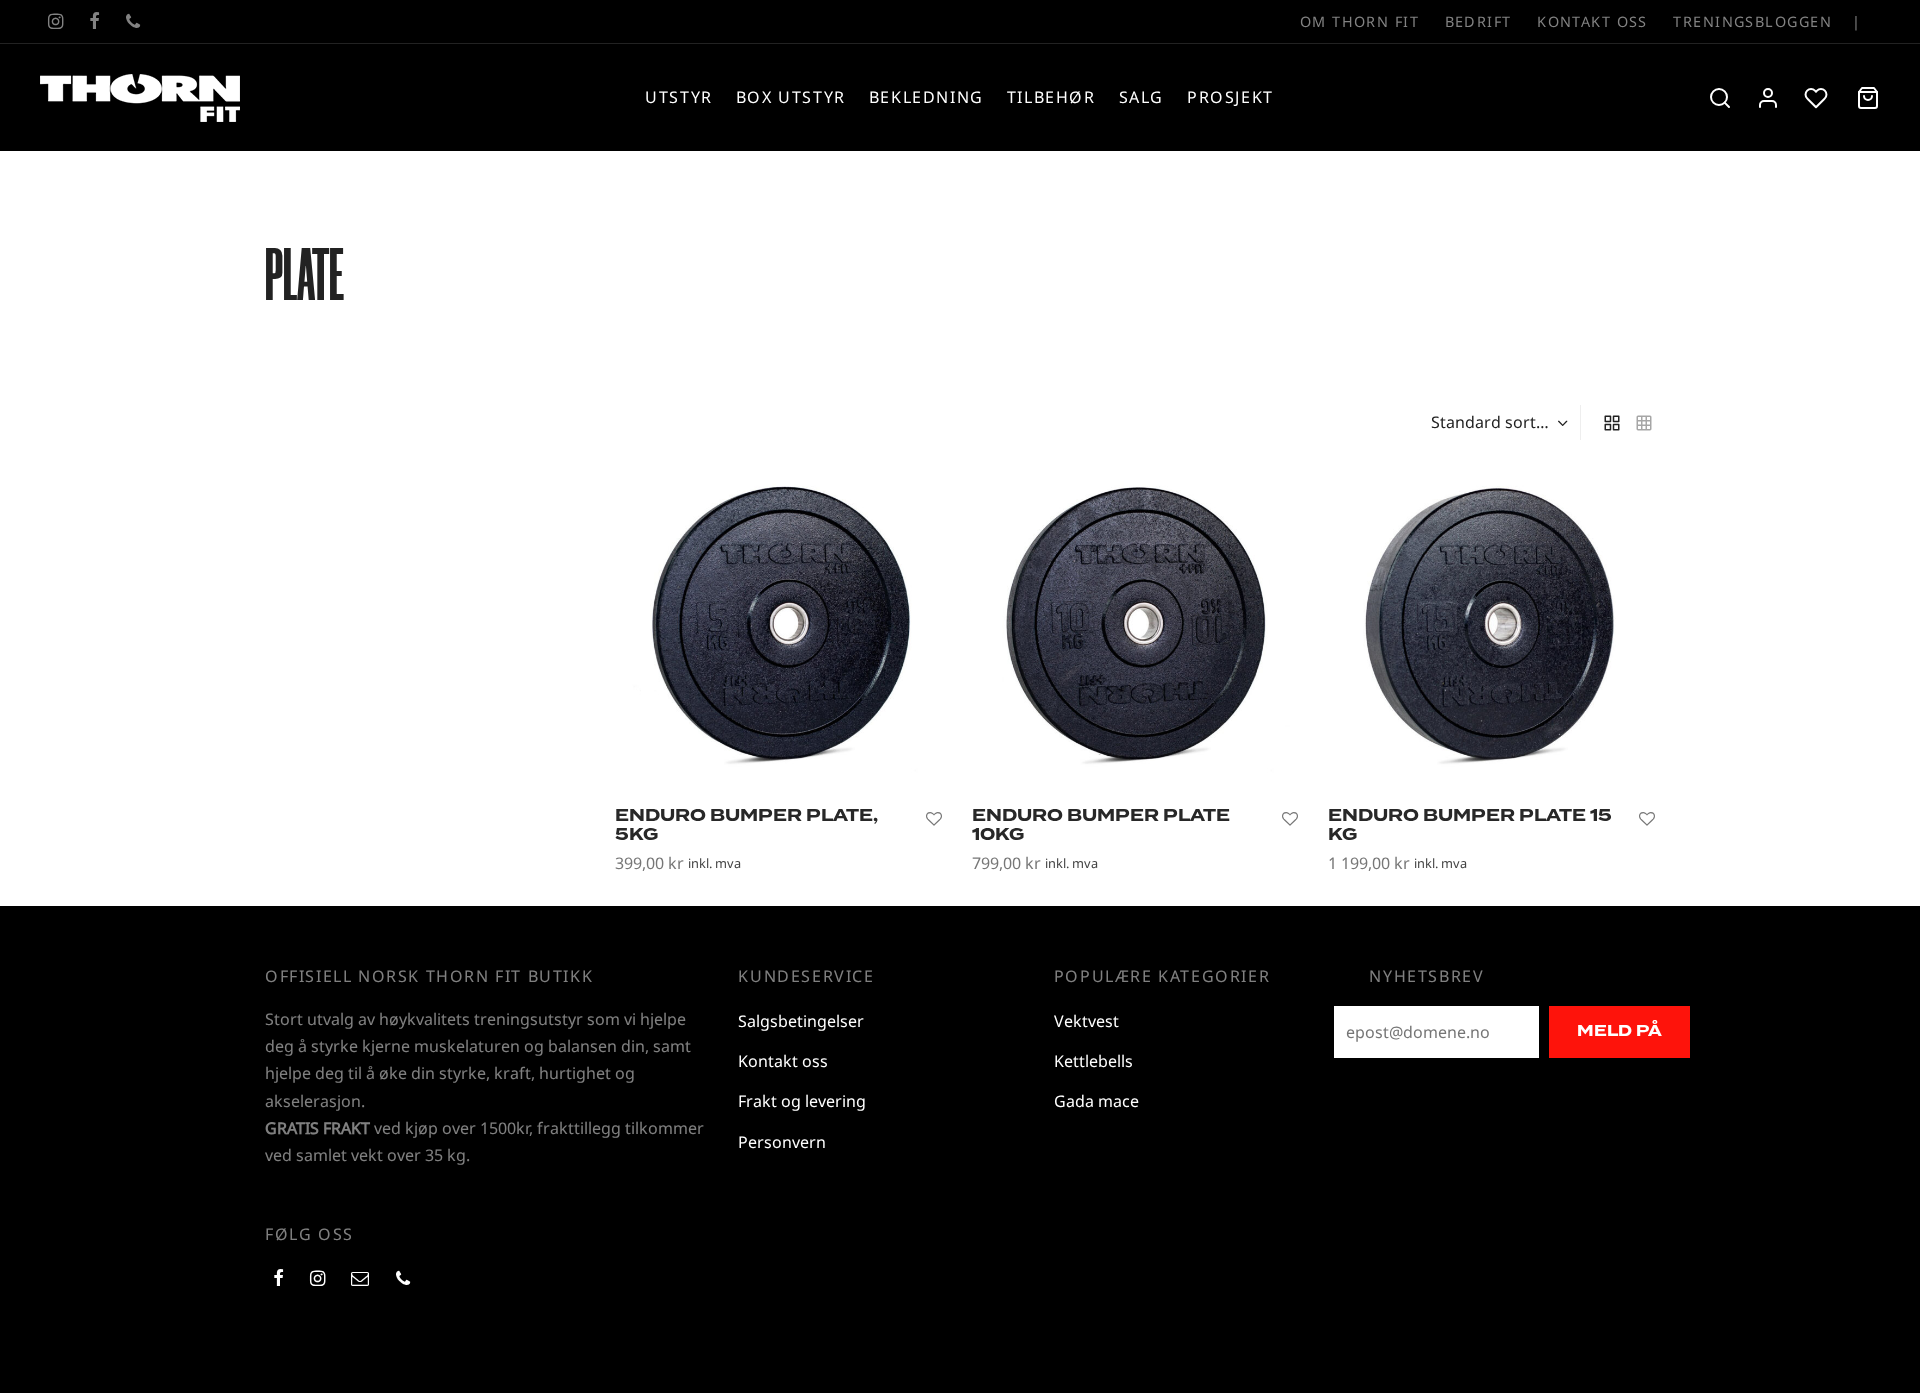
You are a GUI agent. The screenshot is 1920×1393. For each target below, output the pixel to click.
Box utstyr (791, 97)
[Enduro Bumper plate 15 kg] (1491, 627)
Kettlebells (1093, 1061)
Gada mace (1096, 1101)
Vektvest (1086, 1021)
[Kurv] (1868, 98)
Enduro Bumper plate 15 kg (1470, 825)
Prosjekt (1230, 97)
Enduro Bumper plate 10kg (1101, 825)
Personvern (782, 1142)
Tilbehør (1051, 97)
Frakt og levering (802, 1101)
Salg (1141, 97)
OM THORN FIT (1359, 21)
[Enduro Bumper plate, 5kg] (778, 627)
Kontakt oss (1592, 21)
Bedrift (1478, 21)
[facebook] (94, 22)
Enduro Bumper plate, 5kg (746, 825)
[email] (360, 1279)
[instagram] (55, 22)
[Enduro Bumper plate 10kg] (1135, 627)
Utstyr (679, 97)
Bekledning (926, 97)
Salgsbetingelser (801, 1021)
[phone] (133, 22)
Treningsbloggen (1752, 21)
